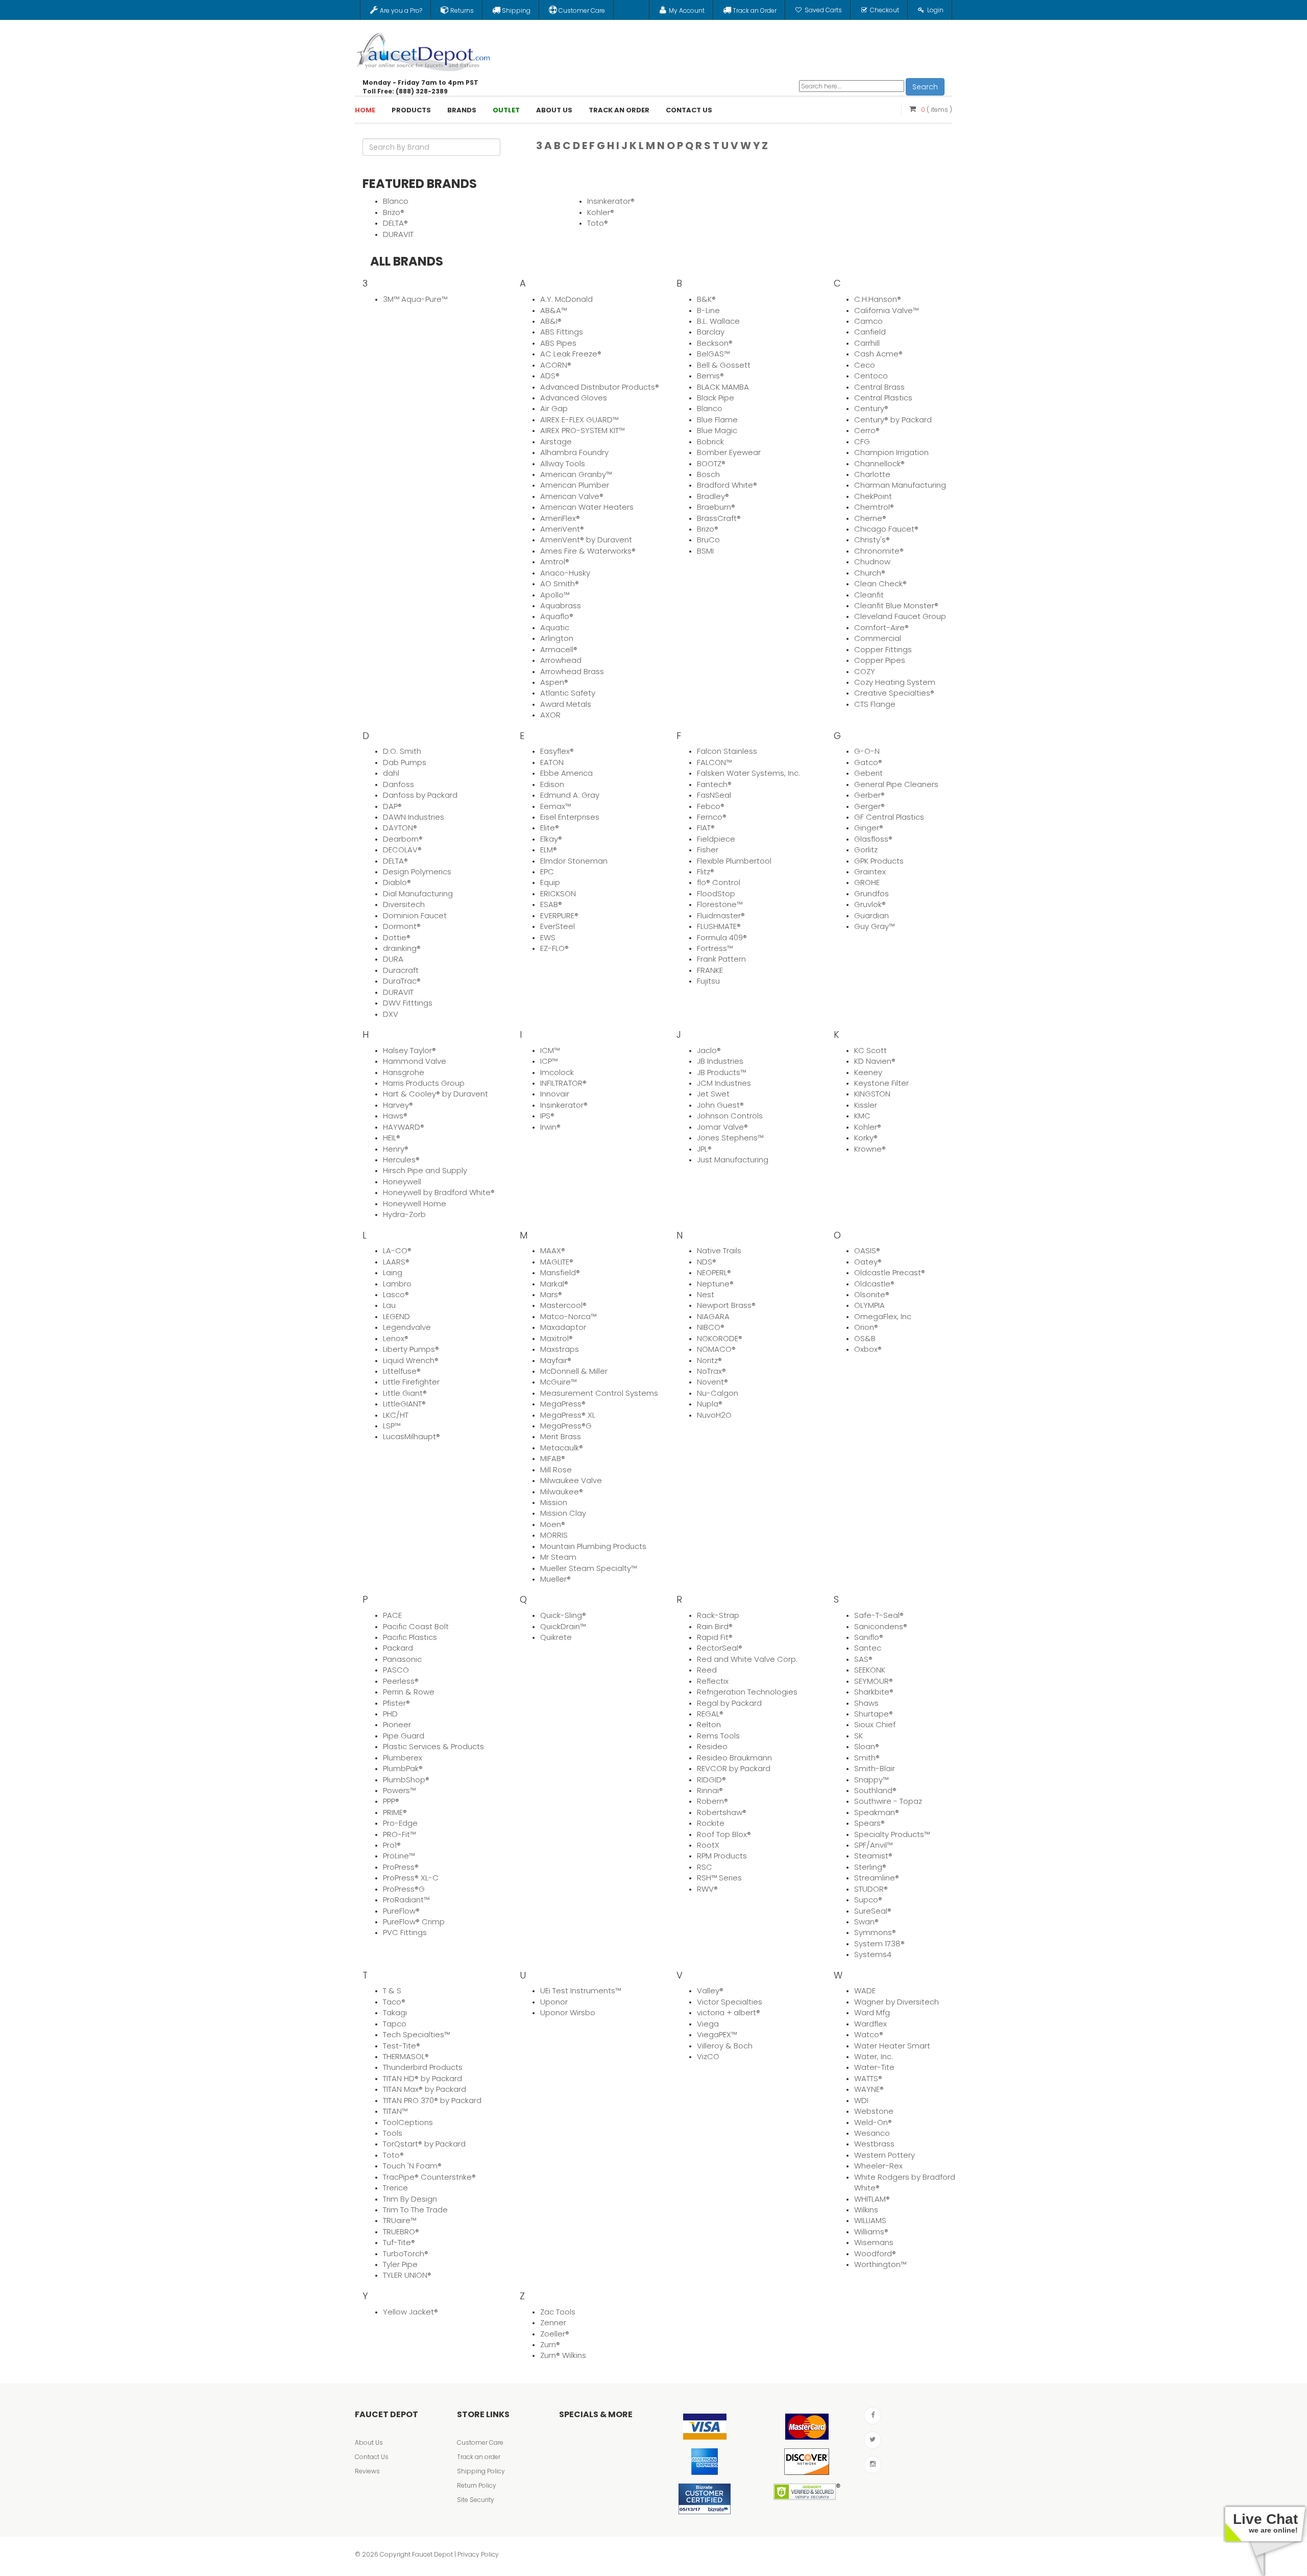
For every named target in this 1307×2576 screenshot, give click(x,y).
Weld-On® (873, 2122)
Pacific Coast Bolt (416, 1626)
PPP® (391, 1801)
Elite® (550, 828)
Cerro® (867, 430)
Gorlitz (866, 850)
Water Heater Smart (892, 2046)
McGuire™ (558, 1382)
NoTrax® (711, 1371)
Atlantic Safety (568, 693)
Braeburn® (716, 507)
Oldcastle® (874, 1284)
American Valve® (572, 496)
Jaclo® (709, 1050)
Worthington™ (880, 2264)
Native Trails (719, 1250)
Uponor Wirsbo (568, 2012)
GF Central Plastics (889, 817)
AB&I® (551, 321)
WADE (865, 1990)
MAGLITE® (557, 1262)
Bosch (708, 474)
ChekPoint (873, 496)
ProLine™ (399, 1856)
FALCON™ (714, 762)
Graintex (870, 872)
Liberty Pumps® (411, 1349)
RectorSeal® (720, 1648)
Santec (868, 1648)
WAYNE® (869, 2089)
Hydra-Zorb (404, 1214)
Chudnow (872, 562)
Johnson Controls (730, 1116)
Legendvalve (407, 1327)
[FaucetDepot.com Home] (424, 50)
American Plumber (575, 485)
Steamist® (873, 1856)
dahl (391, 773)
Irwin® (550, 1127)
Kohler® (601, 212)
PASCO (396, 1670)
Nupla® (710, 1404)
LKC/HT (396, 1415)
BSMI (705, 551)
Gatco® (868, 762)
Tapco (395, 2024)
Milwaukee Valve (571, 1480)
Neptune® (715, 1284)
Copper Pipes (880, 660)
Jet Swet (713, 1094)
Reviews (367, 2471)
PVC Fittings (405, 1932)
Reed (707, 1670)
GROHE (867, 882)
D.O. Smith (402, 751)
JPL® (704, 1149)
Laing (393, 1272)
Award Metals (566, 704)
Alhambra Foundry (574, 452)
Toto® (598, 223)
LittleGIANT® (404, 1404)
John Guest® (720, 1105)
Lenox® (396, 1338)
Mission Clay (563, 1513)
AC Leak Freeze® (571, 354)
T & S (392, 1990)
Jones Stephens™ (730, 1138)
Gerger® (869, 806)
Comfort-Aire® (881, 627)
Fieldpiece (716, 839)
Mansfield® (560, 1272)
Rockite (711, 1823)
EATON (552, 762)
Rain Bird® (715, 1626)
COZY (865, 671)
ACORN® (556, 365)
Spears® (869, 1823)
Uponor (554, 2002)
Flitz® (706, 872)
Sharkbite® (874, 1692)
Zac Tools (558, 2312)
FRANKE (710, 970)
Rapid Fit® (715, 1637)
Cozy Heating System (895, 682)
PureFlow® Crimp (414, 1922)
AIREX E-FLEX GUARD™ (579, 420)
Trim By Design (410, 2199)
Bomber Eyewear (729, 452)
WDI (861, 2100)
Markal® (554, 1284)
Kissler (866, 1105)
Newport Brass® (726, 1305)
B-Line (708, 310)
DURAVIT (398, 234)
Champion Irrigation (891, 452)
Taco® (394, 2002)
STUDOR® (871, 1889)
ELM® (549, 850)
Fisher (708, 850)
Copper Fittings (883, 649)
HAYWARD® (404, 1127)
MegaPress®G (566, 1426)
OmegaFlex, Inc (883, 1316)
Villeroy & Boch (725, 2046)
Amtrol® (555, 562)
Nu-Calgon (718, 1393)
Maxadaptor (563, 1327)
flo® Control (719, 882)
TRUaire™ (400, 2220)
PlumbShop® (406, 1780)
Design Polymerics (417, 872)
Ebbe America (566, 773)
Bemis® (710, 376)
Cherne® (870, 518)
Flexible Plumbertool (734, 861)
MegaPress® (563, 1404)
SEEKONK (870, 1670)
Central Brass (879, 387)
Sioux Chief (875, 1724)
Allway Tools (563, 463)
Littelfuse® (402, 1371)
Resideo (712, 1746)
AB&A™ (553, 310)
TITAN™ (395, 2111)
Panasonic (402, 1659)
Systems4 (873, 1954)
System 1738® (879, 1943)
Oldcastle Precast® (890, 1272)
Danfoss (398, 784)
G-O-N (867, 751)
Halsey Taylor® (409, 1050)
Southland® (875, 1790)
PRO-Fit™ (399, 1834)
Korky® (866, 1138)
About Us (369, 2442)
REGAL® (710, 1714)
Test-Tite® (402, 2046)
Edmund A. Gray (570, 795)
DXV (391, 1014)
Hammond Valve (415, 1061)
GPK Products (879, 861)
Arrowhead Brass (572, 671)
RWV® (707, 1889)
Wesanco (872, 2133)
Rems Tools (718, 1736)
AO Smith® (560, 583)
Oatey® (868, 1262)
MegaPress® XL (568, 1415)
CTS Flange (875, 704)
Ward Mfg (872, 2012)
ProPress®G (404, 1889)
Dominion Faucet (415, 915)
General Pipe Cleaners (896, 784)
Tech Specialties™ (416, 2034)
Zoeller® (555, 2334)
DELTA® (395, 223)
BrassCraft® (719, 518)
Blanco (396, 201)
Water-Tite (874, 2067)
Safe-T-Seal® (879, 1615)
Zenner (553, 2322)
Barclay (711, 332)
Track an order (479, 2457)
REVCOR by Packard (734, 1768)
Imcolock (557, 1072)
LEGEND (396, 1316)
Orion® (866, 1327)
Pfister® (396, 1703)
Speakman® (877, 1812)
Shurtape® (874, 1714)
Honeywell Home (415, 1203)
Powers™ (399, 1790)
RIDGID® (711, 1780)
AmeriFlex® (560, 518)
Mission (554, 1502)
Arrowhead (561, 660)
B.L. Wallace (718, 321)
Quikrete (556, 1637)
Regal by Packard (729, 1703)
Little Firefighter (411, 1382)
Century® (871, 408)
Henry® (396, 1149)
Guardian (872, 915)
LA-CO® (397, 1250)
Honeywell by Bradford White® (439, 1192)
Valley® (710, 1990)
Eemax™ (555, 806)
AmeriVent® (562, 529)
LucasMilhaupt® (412, 1436)
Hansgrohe (404, 1072)
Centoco (871, 376)
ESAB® (551, 904)
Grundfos (872, 893)
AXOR (550, 715)
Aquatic (555, 627)
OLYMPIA (869, 1305)
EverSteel (558, 926)
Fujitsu (708, 981)
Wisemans (874, 2242)
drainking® (402, 948)
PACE (392, 1615)
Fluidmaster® (721, 915)
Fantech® (714, 784)
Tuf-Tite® (399, 2242)
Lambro (397, 1284)
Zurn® (550, 2344)
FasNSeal (714, 795)
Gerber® (869, 795)
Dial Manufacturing (418, 893)
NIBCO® (711, 1327)
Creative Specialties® (894, 693)
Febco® (711, 806)
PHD (390, 1714)
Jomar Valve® (722, 1127)
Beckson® (715, 343)
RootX (708, 1845)
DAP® (392, 806)
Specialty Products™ (892, 1834)
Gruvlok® (870, 904)
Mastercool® (563, 1305)
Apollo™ (555, 595)
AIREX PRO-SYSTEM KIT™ (582, 430)
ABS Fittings (562, 332)
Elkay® (551, 839)
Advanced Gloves (574, 398)
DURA (393, 959)
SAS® (863, 1659)
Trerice (395, 2188)
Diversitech (404, 904)
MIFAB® (553, 1458)
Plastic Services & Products (433, 1746)
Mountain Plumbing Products (593, 1546)
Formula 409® (722, 937)
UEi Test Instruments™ (580, 1990)
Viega (708, 2024)
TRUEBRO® (401, 2232)
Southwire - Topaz (888, 1801)
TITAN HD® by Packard (422, 2078)
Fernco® (712, 817)
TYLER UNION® (407, 2275)
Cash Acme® (878, 354)
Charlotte (872, 474)
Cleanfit (869, 595)
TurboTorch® (406, 2253)
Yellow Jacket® (410, 2312)
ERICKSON (558, 893)
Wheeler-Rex (878, 2166)
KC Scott (870, 1050)
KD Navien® (875, 1061)
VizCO (708, 2056)
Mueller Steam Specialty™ (588, 1568)
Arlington (557, 638)
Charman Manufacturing (900, 485)
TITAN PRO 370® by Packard (432, 2100)
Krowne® (870, 1149)
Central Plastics (883, 398)
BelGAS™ (713, 354)
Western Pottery (885, 2155)
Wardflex (870, 2024)
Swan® (866, 1922)
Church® (870, 573)
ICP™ (549, 1061)
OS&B (865, 1338)
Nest (706, 1294)
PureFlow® (401, 1911)
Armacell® (559, 649)
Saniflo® (869, 1637)
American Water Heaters (587, 507)
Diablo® (397, 882)
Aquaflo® (557, 616)
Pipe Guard (404, 1736)
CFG (862, 442)
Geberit (868, 773)
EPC (547, 872)
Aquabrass (561, 605)
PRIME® (395, 1812)
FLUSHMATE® (719, 926)
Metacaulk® (562, 1448)
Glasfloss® (873, 839)
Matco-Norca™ (568, 1316)
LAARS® (396, 1262)
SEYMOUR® (874, 1681)
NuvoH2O (714, 1415)
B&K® (706, 299)
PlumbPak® (403, 1768)
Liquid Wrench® (411, 1360)
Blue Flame (717, 420)
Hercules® (401, 1160)
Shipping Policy (481, 2471)
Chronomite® (879, 551)
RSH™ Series (719, 1878)
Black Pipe (716, 398)
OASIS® (867, 1250)
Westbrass (874, 2144)
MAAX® (553, 1250)
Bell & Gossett (724, 365)
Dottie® (397, 937)
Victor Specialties (730, 2002)
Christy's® (872, 540)
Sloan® (867, 1746)
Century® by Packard (893, 420)
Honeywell (402, 1182)
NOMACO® (716, 1349)
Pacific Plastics (410, 1637)
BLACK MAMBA (723, 387)
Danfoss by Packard (420, 795)
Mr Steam (558, 1557)
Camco (868, 321)
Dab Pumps (405, 762)
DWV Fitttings (408, 1003)
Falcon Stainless (727, 751)
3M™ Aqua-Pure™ (415, 299)
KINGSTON (872, 1094)
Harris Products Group (424, 1083)
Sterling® (870, 1867)
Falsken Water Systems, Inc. (748, 773)
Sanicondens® (881, 1626)
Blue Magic (717, 430)
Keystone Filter (881, 1083)
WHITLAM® (872, 2199)
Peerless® (401, 1681)
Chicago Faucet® (886, 529)
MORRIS (554, 1535)
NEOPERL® (714, 1272)
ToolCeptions (408, 2122)
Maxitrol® (556, 1338)
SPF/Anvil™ (873, 1845)
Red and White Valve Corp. (747, 1659)
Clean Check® (880, 583)
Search (925, 87)
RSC (705, 1867)
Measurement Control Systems (599, 1393)
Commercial (878, 638)
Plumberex (403, 1758)
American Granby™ (576, 474)
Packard (398, 1648)
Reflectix (713, 1681)
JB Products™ (721, 1072)
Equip (550, 882)
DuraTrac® (402, 981)
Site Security (476, 2500)
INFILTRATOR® (563, 1083)
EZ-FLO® (554, 948)
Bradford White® (727, 485)
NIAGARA (713, 1316)
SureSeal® (873, 1911)
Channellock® (879, 463)
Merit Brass (561, 1436)
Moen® (553, 1524)
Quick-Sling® (563, 1615)
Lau (389, 1305)
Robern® (712, 1801)
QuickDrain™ (563, 1626)
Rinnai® (710, 1790)
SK (858, 1736)
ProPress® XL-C (411, 1878)
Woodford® (875, 2253)
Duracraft (401, 970)
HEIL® (392, 1138)
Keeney (868, 1072)
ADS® (550, 376)
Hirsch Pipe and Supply (425, 1170)
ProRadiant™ (406, 1900)
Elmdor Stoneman (574, 861)
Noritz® (709, 1360)
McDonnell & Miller (574, 1371)
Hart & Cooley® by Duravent (435, 1094)
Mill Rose (556, 1470)
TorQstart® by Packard (424, 2144)
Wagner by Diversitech (897, 2002)
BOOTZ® (711, 463)
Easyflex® (557, 751)
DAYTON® (400, 828)
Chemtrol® (874, 507)
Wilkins (866, 2210)
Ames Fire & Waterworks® (588, 551)
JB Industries (720, 1061)
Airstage (556, 442)
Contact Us (372, 2457)
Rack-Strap (718, 1615)
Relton (709, 1724)
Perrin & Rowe (409, 1692)
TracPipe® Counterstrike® (429, 2177)
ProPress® (401, 1867)
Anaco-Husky (565, 573)
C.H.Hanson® (878, 299)
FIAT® (706, 828)
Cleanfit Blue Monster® (896, 605)
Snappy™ (871, 1780)
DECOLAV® (402, 850)
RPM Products (722, 1856)
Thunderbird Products (423, 2067)
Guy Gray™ (874, 926)
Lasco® (396, 1294)
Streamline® (877, 1878)
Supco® (868, 1900)
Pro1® (392, 1845)
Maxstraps (560, 1349)
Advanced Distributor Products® (600, 387)
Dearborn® (403, 839)
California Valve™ (886, 310)
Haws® (395, 1116)
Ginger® (869, 828)
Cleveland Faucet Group (900, 616)
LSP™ (392, 1426)
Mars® (551, 1294)
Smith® (867, 1758)
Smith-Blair (875, 1768)
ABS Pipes (558, 343)
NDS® (707, 1262)
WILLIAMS (870, 2220)
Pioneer (397, 1724)
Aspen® (554, 682)
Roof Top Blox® (724, 1834)
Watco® (869, 2034)
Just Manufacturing (733, 1160)
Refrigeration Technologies (747, 1692)
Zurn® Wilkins (563, 2355)
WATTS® (868, 2078)
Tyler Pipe (400, 2264)
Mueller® (555, 1579)
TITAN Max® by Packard (425, 2089)
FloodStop (716, 893)
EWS (548, 937)
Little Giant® (405, 1393)
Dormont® (402, 926)
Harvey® (398, 1105)
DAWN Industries (414, 817)
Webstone (874, 2111)
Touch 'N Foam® (412, 2166)
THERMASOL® (406, 2056)
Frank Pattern (721, 959)
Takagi (395, 2012)
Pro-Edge (400, 1823)
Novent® (712, 1382)
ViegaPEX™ (717, 2034)
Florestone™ (720, 904)
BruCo (708, 540)
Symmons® (875, 1932)
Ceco (865, 365)
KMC (862, 1116)
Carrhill (867, 343)
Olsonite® (872, 1294)
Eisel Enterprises (570, 817)
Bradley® (713, 496)
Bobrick (710, 442)
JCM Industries (724, 1083)
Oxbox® (868, 1349)
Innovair (555, 1094)
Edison (552, 784)
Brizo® (394, 212)
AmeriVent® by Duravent (586, 540)
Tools (393, 2133)
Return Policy (477, 2485)
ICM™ (550, 1050)
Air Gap (554, 408)
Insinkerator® (611, 201)
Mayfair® (556, 1360)
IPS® (547, 1116)
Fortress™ (715, 948)
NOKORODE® (720, 1338)
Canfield (870, 332)
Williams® (871, 2232)
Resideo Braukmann (734, 1758)
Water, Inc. (874, 2056)
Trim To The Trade (415, 2210)
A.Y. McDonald (566, 299)
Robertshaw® (722, 1812)
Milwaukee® (562, 1492)
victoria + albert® (729, 2012)
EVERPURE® (559, 915)
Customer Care (480, 2442)
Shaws (866, 1703)
